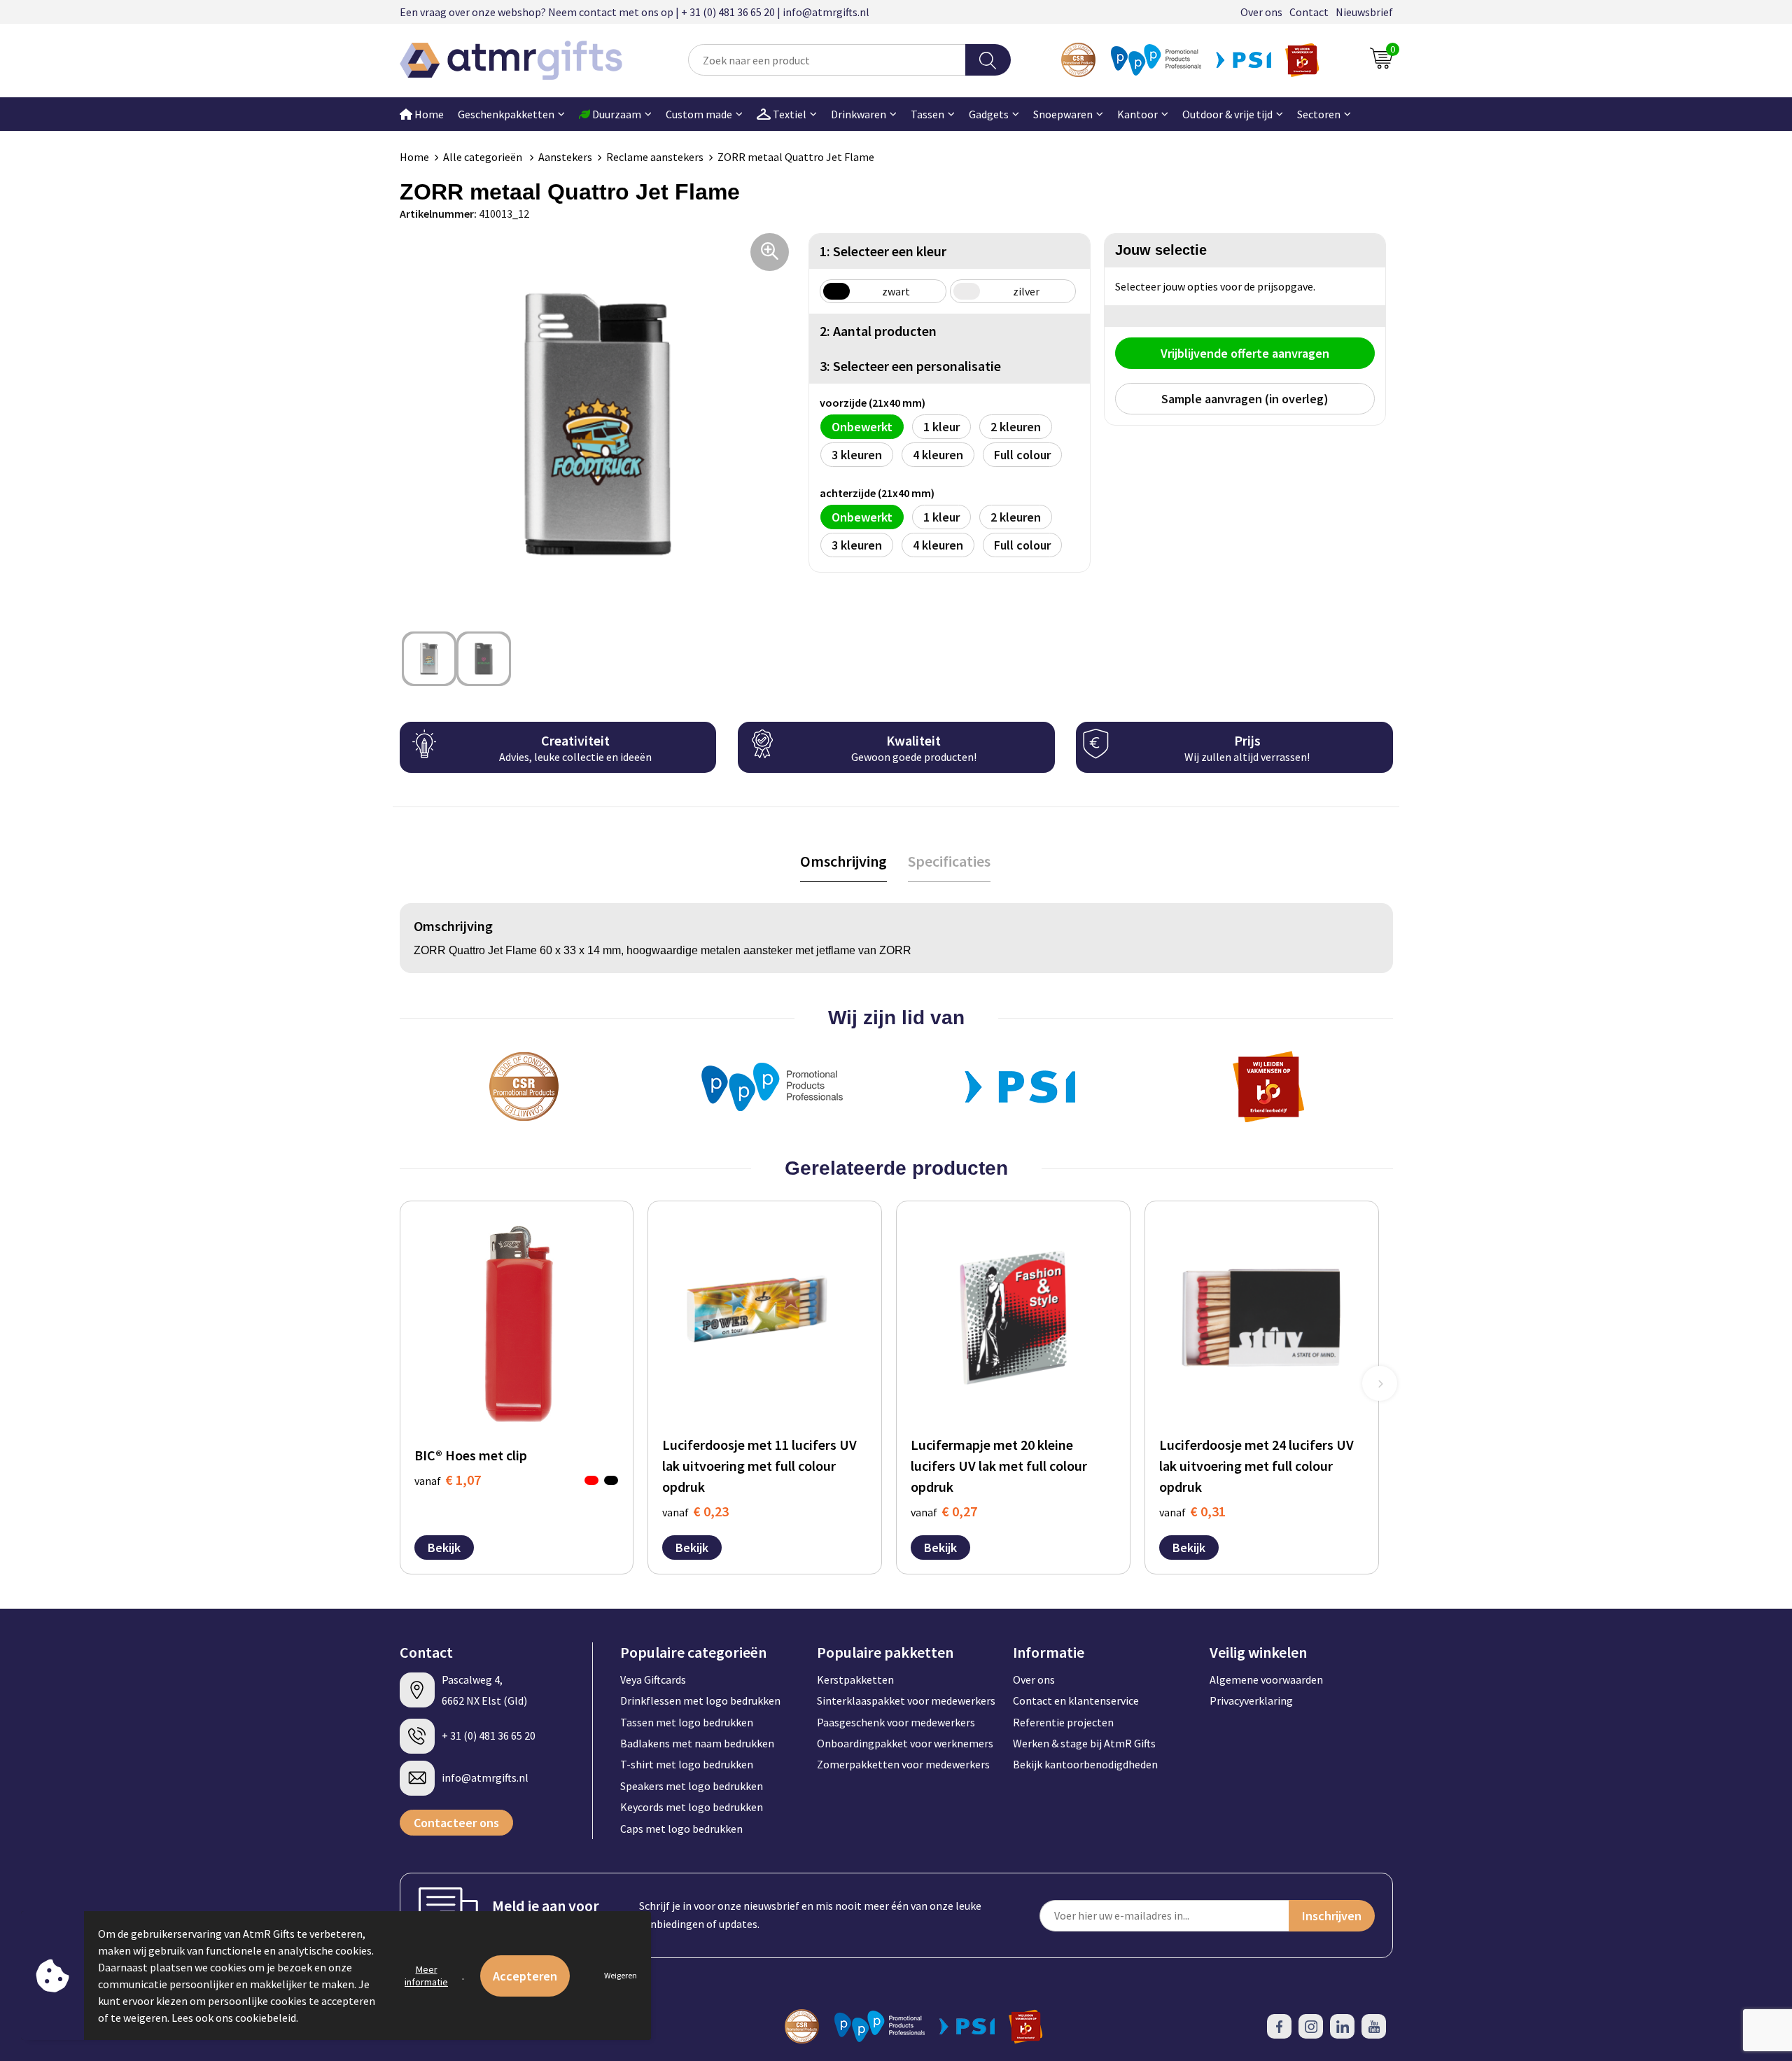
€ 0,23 (695, 1511)
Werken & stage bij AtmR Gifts (1084, 1743)
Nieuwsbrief (1364, 12)
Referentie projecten (1063, 1722)
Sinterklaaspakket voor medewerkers (906, 1700)
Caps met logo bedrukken (681, 1829)
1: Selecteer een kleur (883, 251)
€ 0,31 (1192, 1511)
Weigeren (621, 1975)
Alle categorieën (484, 157)
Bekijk (444, 1548)
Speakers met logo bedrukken (692, 1786)
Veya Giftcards (653, 1679)
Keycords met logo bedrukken (692, 1807)
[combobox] (827, 60)
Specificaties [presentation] (949, 861)
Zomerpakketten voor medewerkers (903, 1764)
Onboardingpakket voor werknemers (905, 1743)
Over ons (1261, 12)
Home (428, 114)
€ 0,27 (944, 1511)
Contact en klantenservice (1076, 1700)
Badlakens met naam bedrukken (697, 1743)
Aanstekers (565, 157)
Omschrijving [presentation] (843, 861)
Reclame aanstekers (655, 157)
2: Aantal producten (878, 331)
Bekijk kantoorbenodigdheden (1085, 1764)
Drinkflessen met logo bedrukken (700, 1700)
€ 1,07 (448, 1480)
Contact (1309, 12)
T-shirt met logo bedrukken (687, 1764)
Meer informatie (426, 1976)
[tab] (843, 861)
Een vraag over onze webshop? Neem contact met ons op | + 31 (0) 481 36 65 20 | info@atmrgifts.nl (635, 12)
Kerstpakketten (855, 1679)
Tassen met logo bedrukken (687, 1722)
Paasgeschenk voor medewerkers (896, 1722)
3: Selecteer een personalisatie (910, 366)
